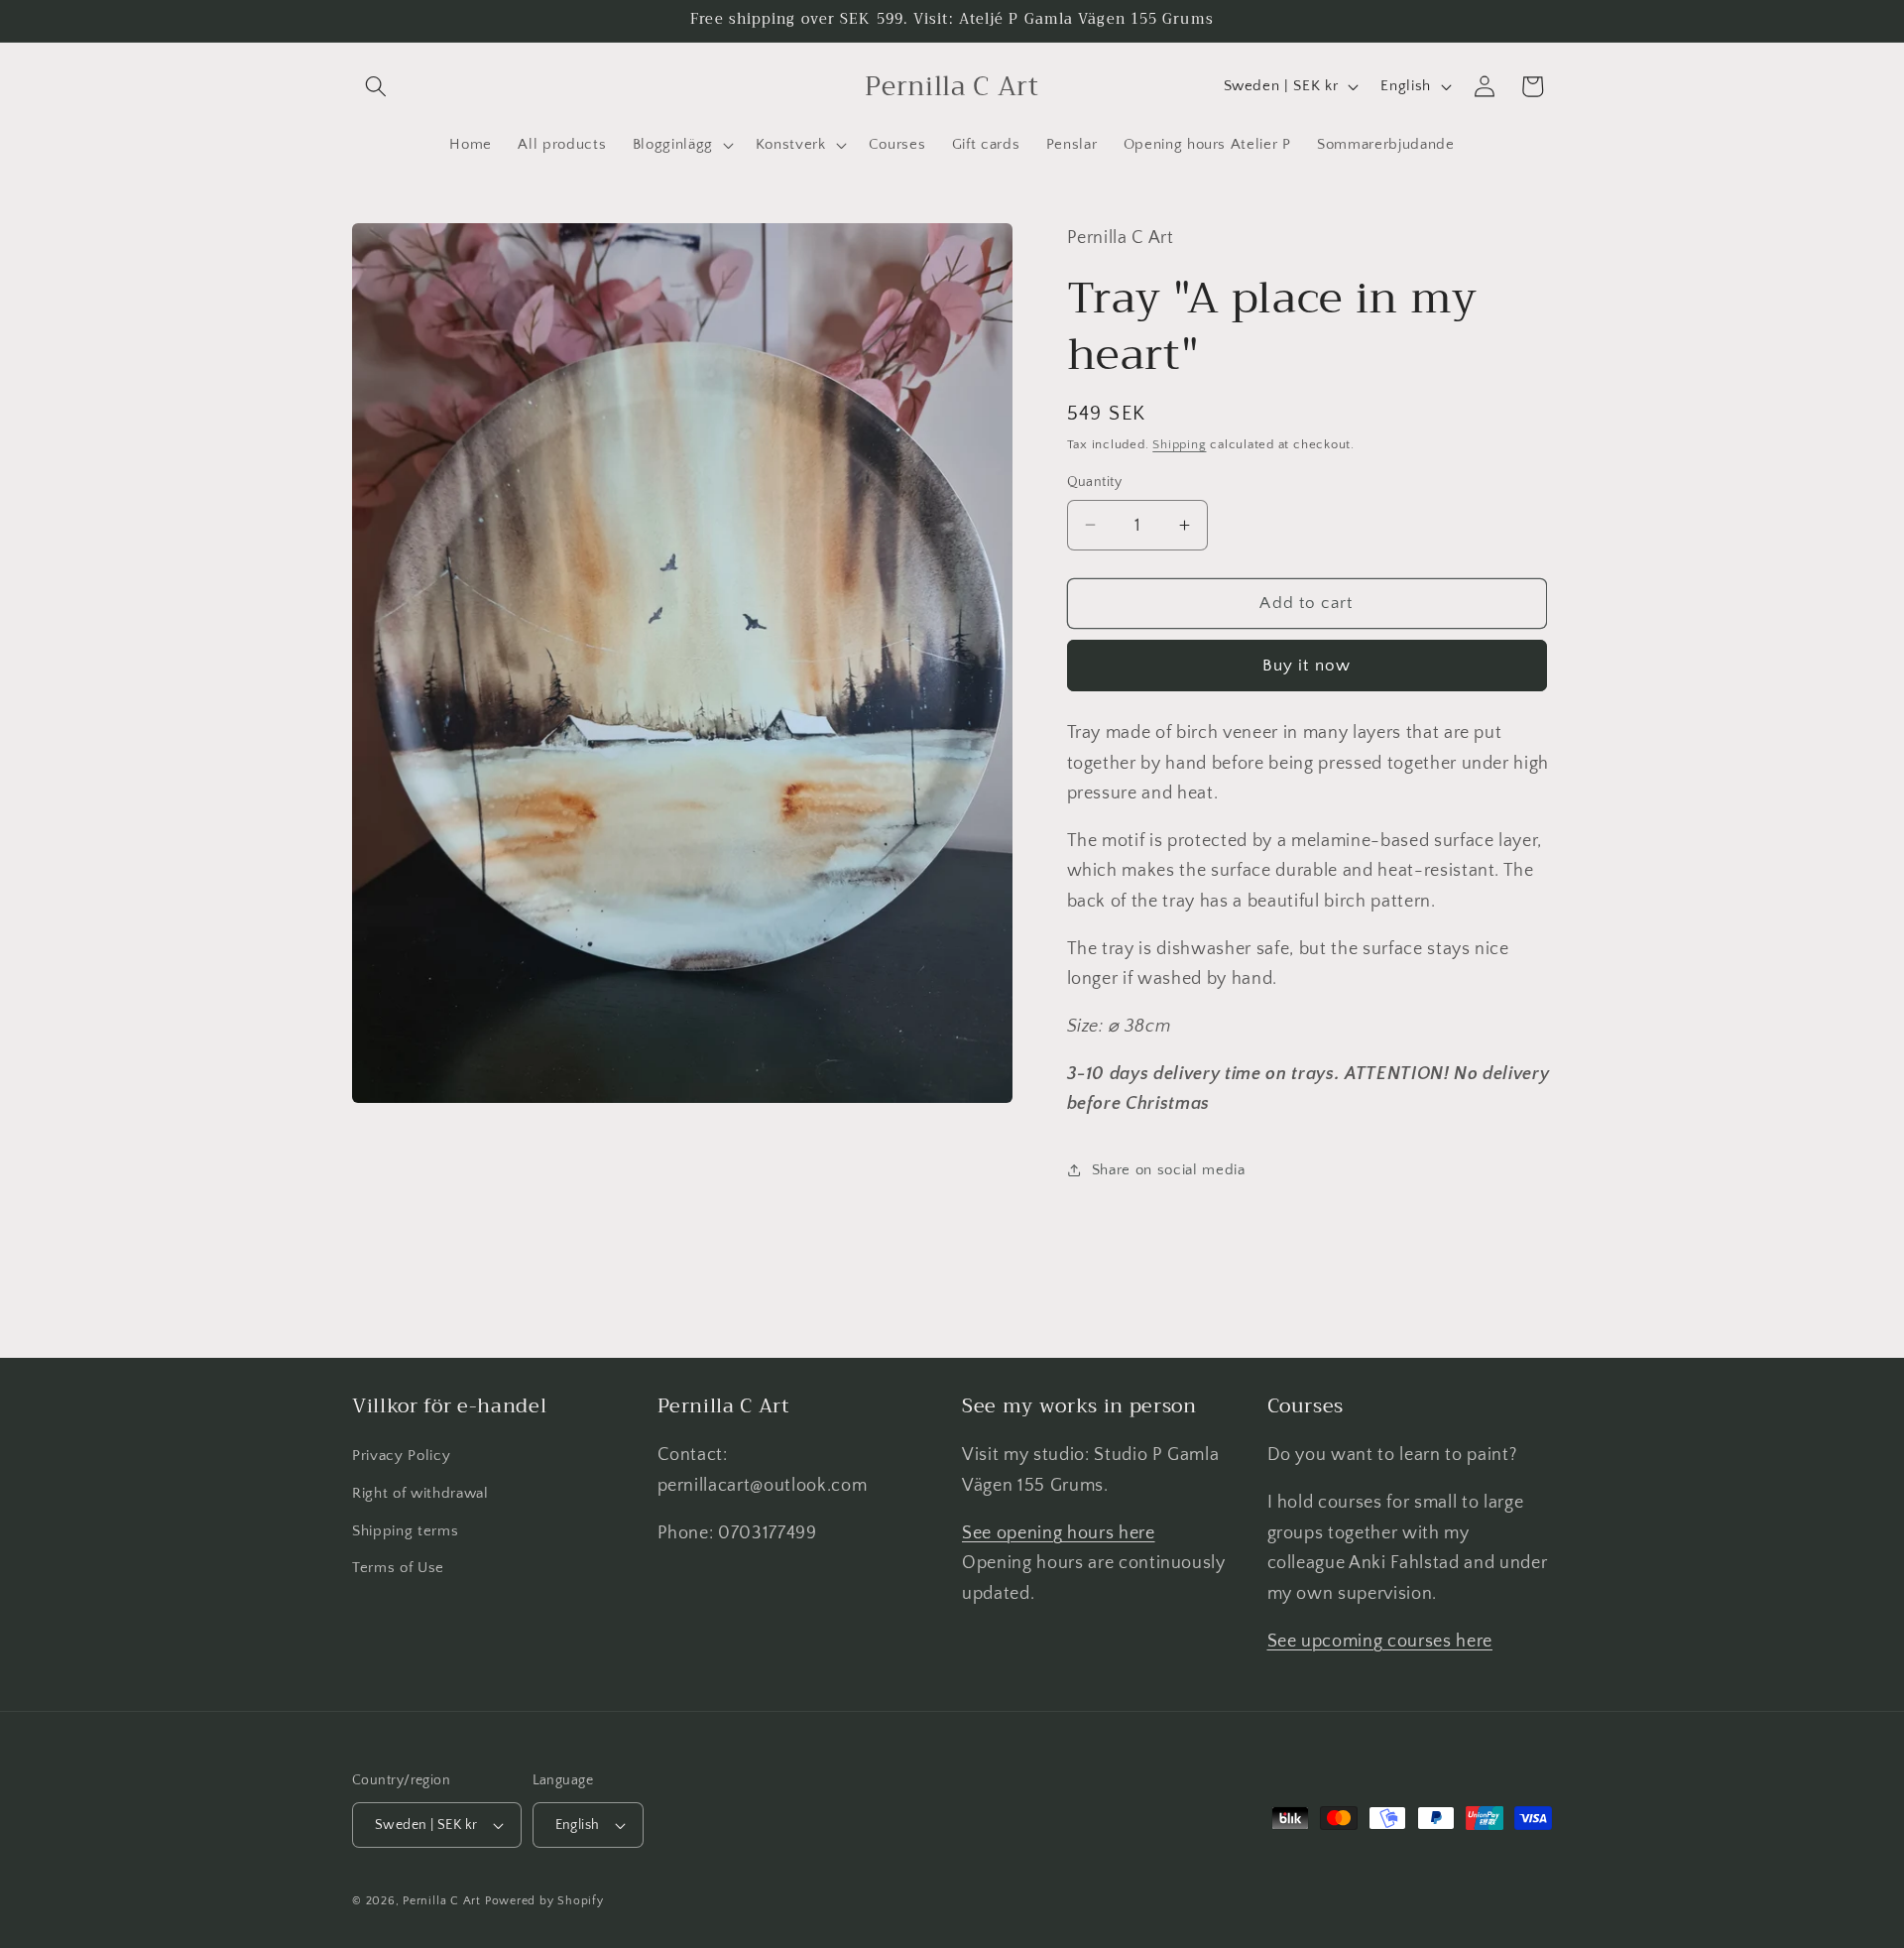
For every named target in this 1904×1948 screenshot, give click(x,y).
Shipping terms (405, 1531)
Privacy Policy (401, 1457)
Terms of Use (398, 1569)
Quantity (1095, 482)
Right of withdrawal (420, 1494)
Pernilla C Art (442, 1901)
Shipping (1179, 444)
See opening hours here (1059, 1533)
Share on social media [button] (1169, 1170)
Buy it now (1307, 665)
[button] (376, 86)
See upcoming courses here (1380, 1642)
